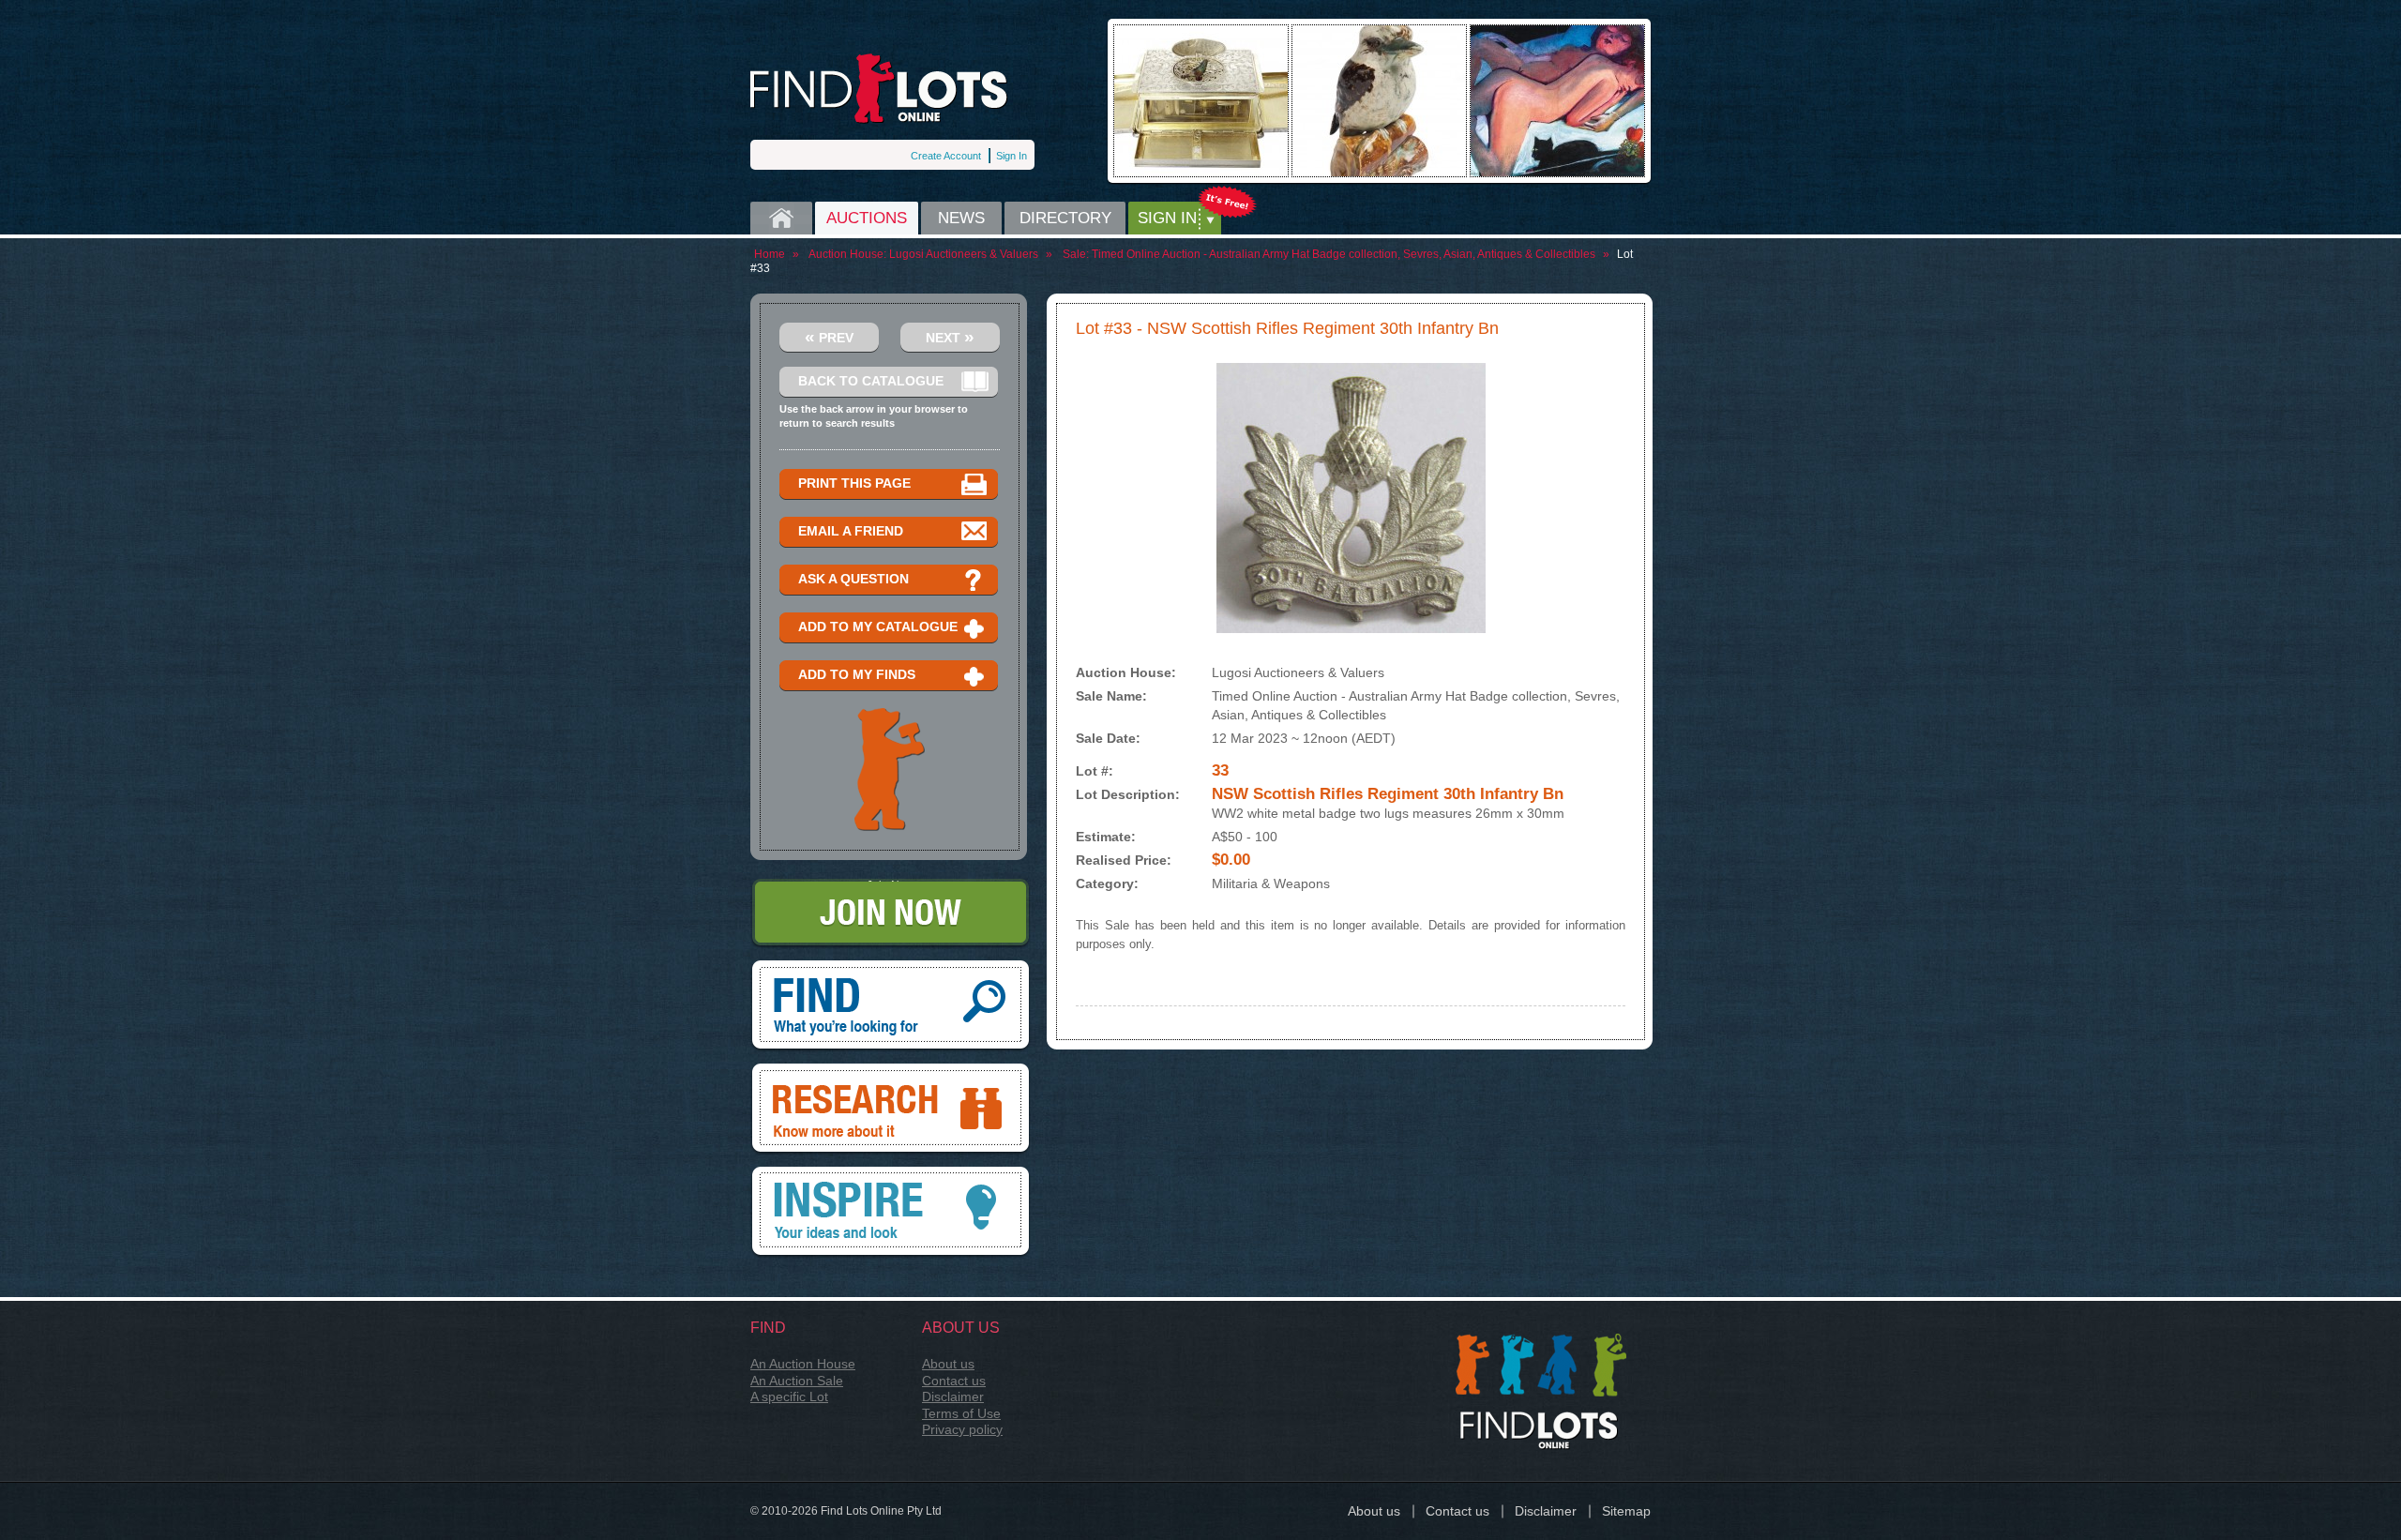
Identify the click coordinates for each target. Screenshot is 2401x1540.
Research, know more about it (891, 1070)
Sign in (1167, 218)
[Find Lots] (879, 89)
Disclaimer (953, 1397)
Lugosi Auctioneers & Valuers (964, 254)
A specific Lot (789, 1397)
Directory (1065, 218)
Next (950, 336)
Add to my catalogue (878, 627)
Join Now (891, 885)
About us (948, 1364)
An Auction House (803, 1364)
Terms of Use (961, 1413)
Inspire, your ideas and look (891, 1173)
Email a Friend (851, 531)
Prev (829, 336)
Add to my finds (857, 674)
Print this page (854, 483)
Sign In (1012, 156)
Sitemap (1626, 1511)
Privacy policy (962, 1429)
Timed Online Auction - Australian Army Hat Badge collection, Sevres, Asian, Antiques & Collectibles (1344, 254)
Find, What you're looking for (891, 967)
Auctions (867, 218)
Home (781, 218)
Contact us (954, 1381)
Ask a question (853, 579)
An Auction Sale (797, 1381)
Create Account (946, 156)
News (961, 218)
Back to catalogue (871, 381)
